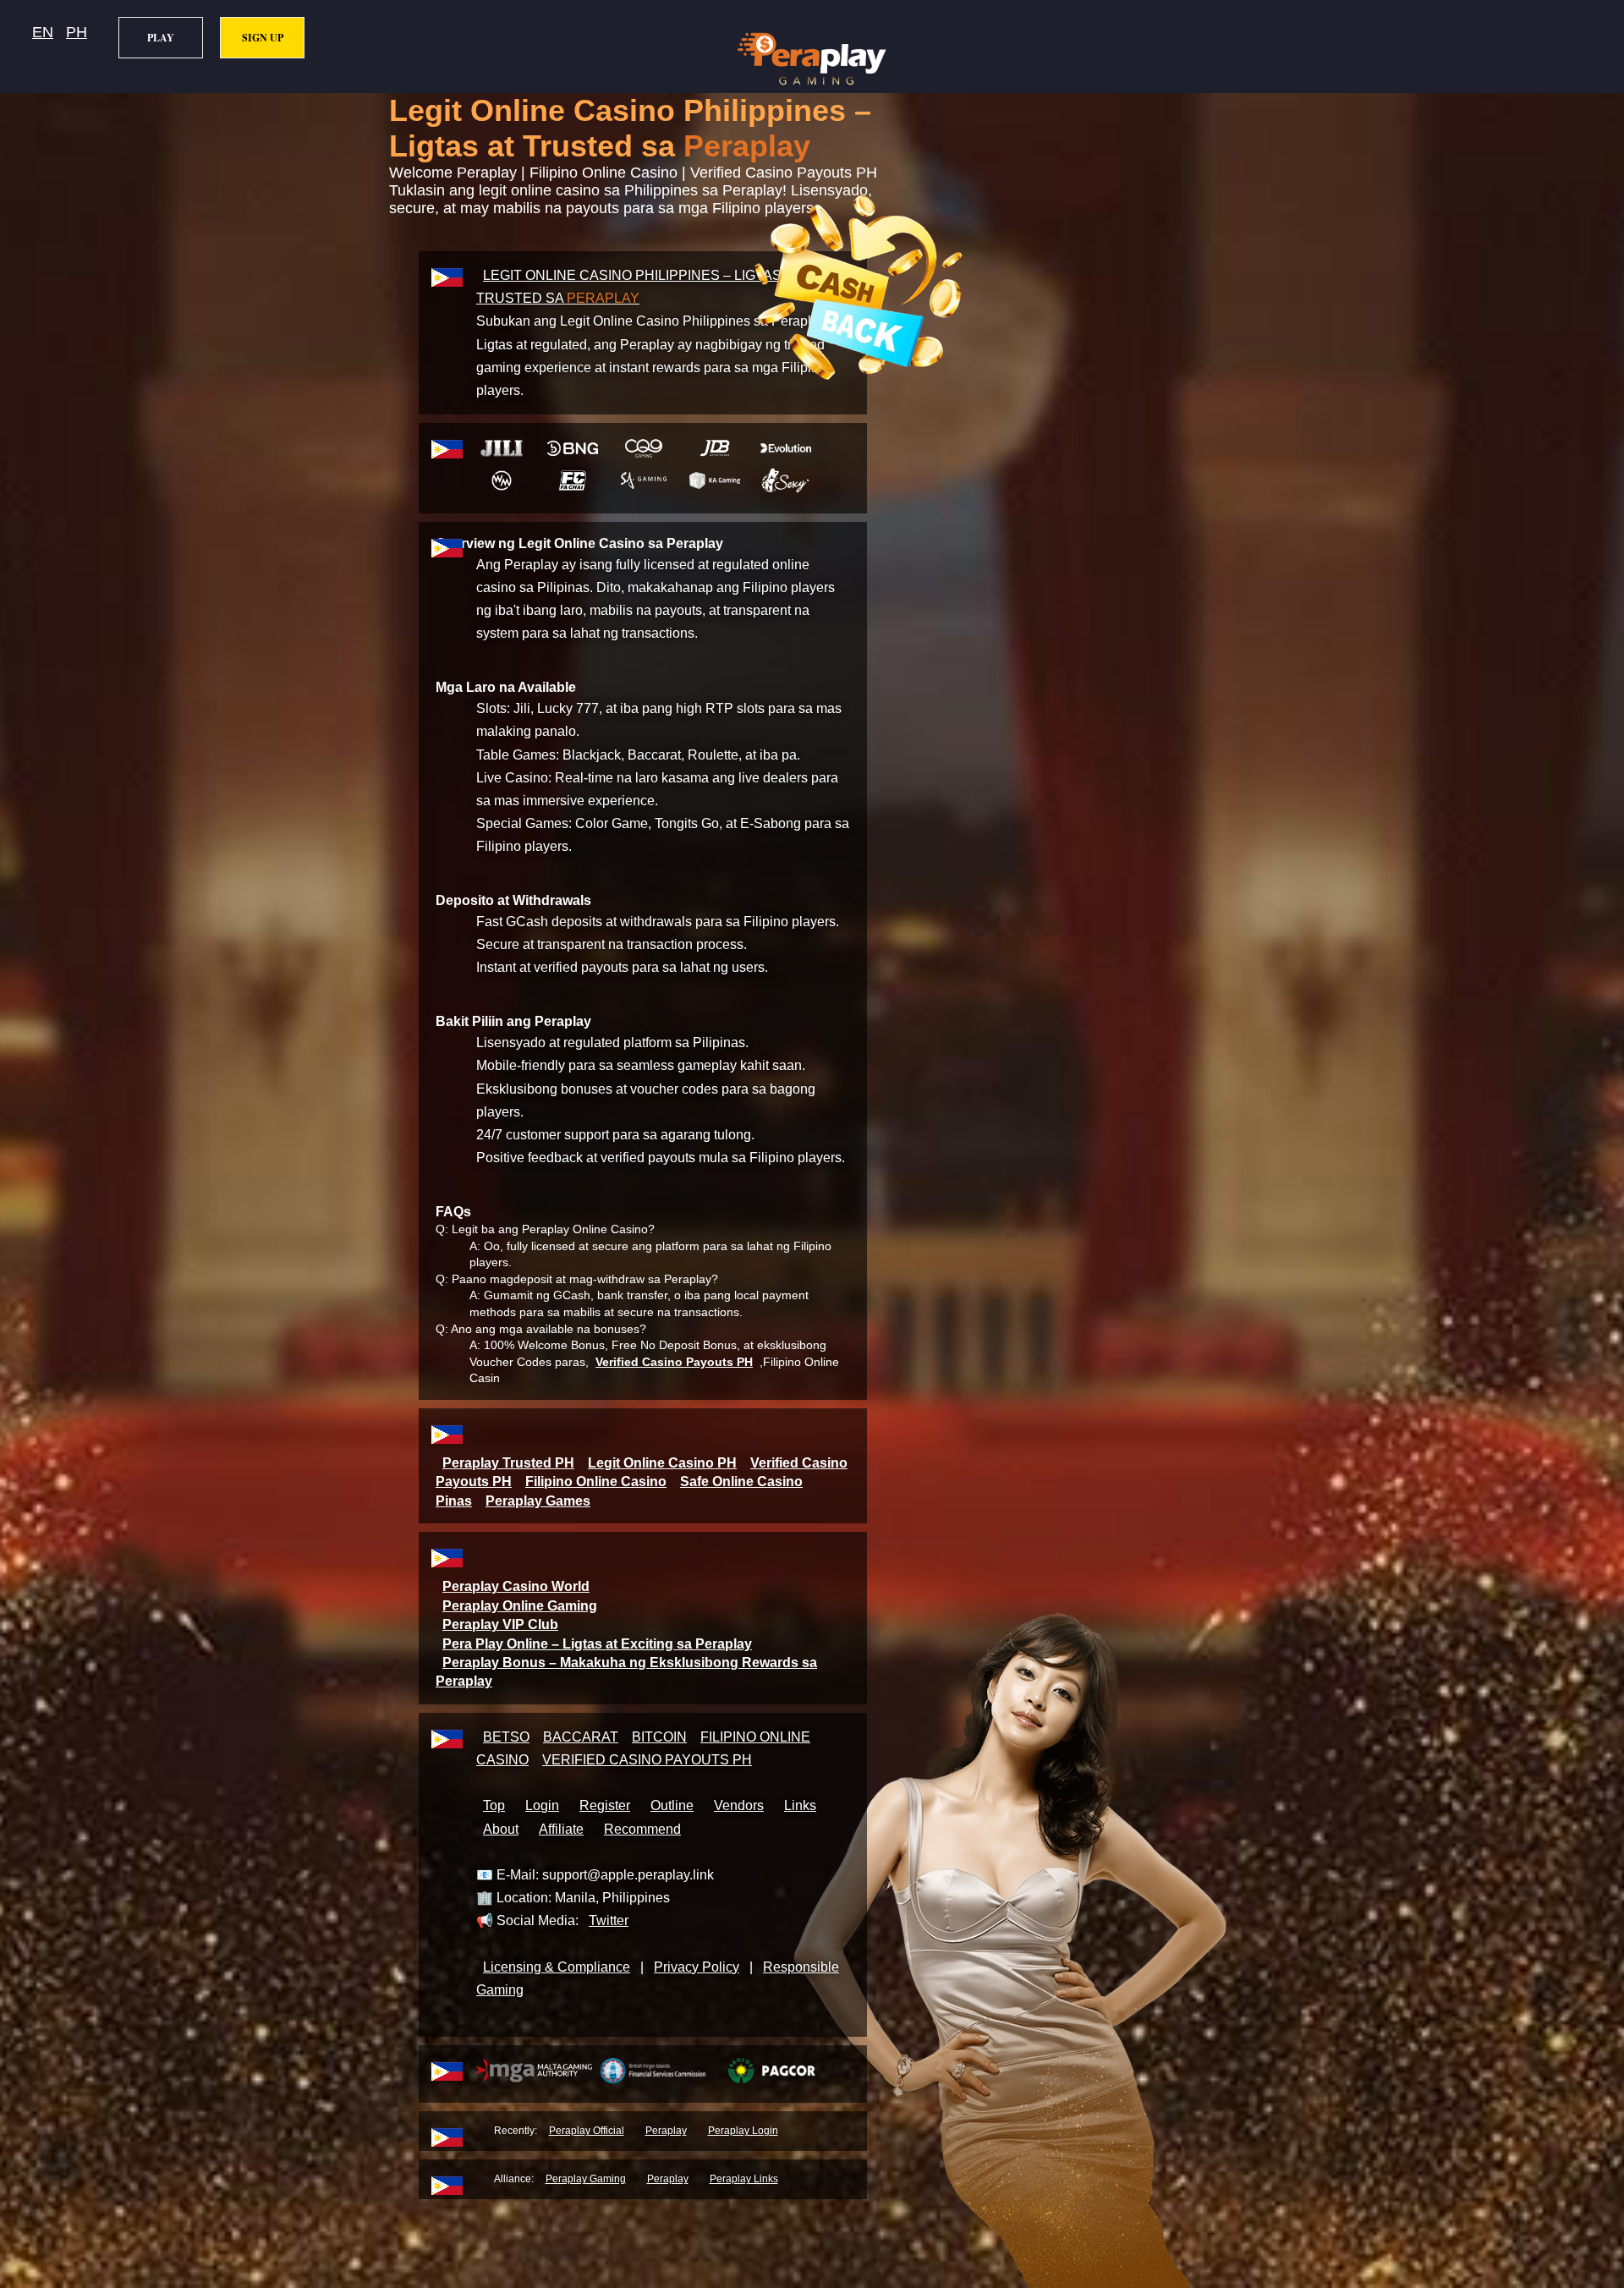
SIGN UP (263, 38)
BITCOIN (659, 1737)
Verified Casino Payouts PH (674, 1362)
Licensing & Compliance (557, 1967)
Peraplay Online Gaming (520, 1606)
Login (542, 1805)
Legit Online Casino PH (662, 1463)
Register (605, 1805)
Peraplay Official (587, 2131)
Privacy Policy (697, 1967)
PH (77, 32)
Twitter (609, 1920)
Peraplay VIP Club (500, 1624)
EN (43, 32)
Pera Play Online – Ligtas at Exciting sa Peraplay (597, 1644)
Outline (672, 1805)
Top (494, 1805)
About (501, 1829)
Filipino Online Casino (596, 1481)
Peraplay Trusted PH (508, 1463)
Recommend (642, 1829)
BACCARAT (581, 1737)
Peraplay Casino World (516, 1586)
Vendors (739, 1805)
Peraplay (666, 2131)
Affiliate (561, 1829)
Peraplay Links (744, 2179)
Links (800, 1805)
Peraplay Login (743, 2131)
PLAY (161, 38)
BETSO (506, 1737)
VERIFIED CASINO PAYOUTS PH (647, 1760)
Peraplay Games (538, 1501)
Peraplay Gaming (586, 2179)
